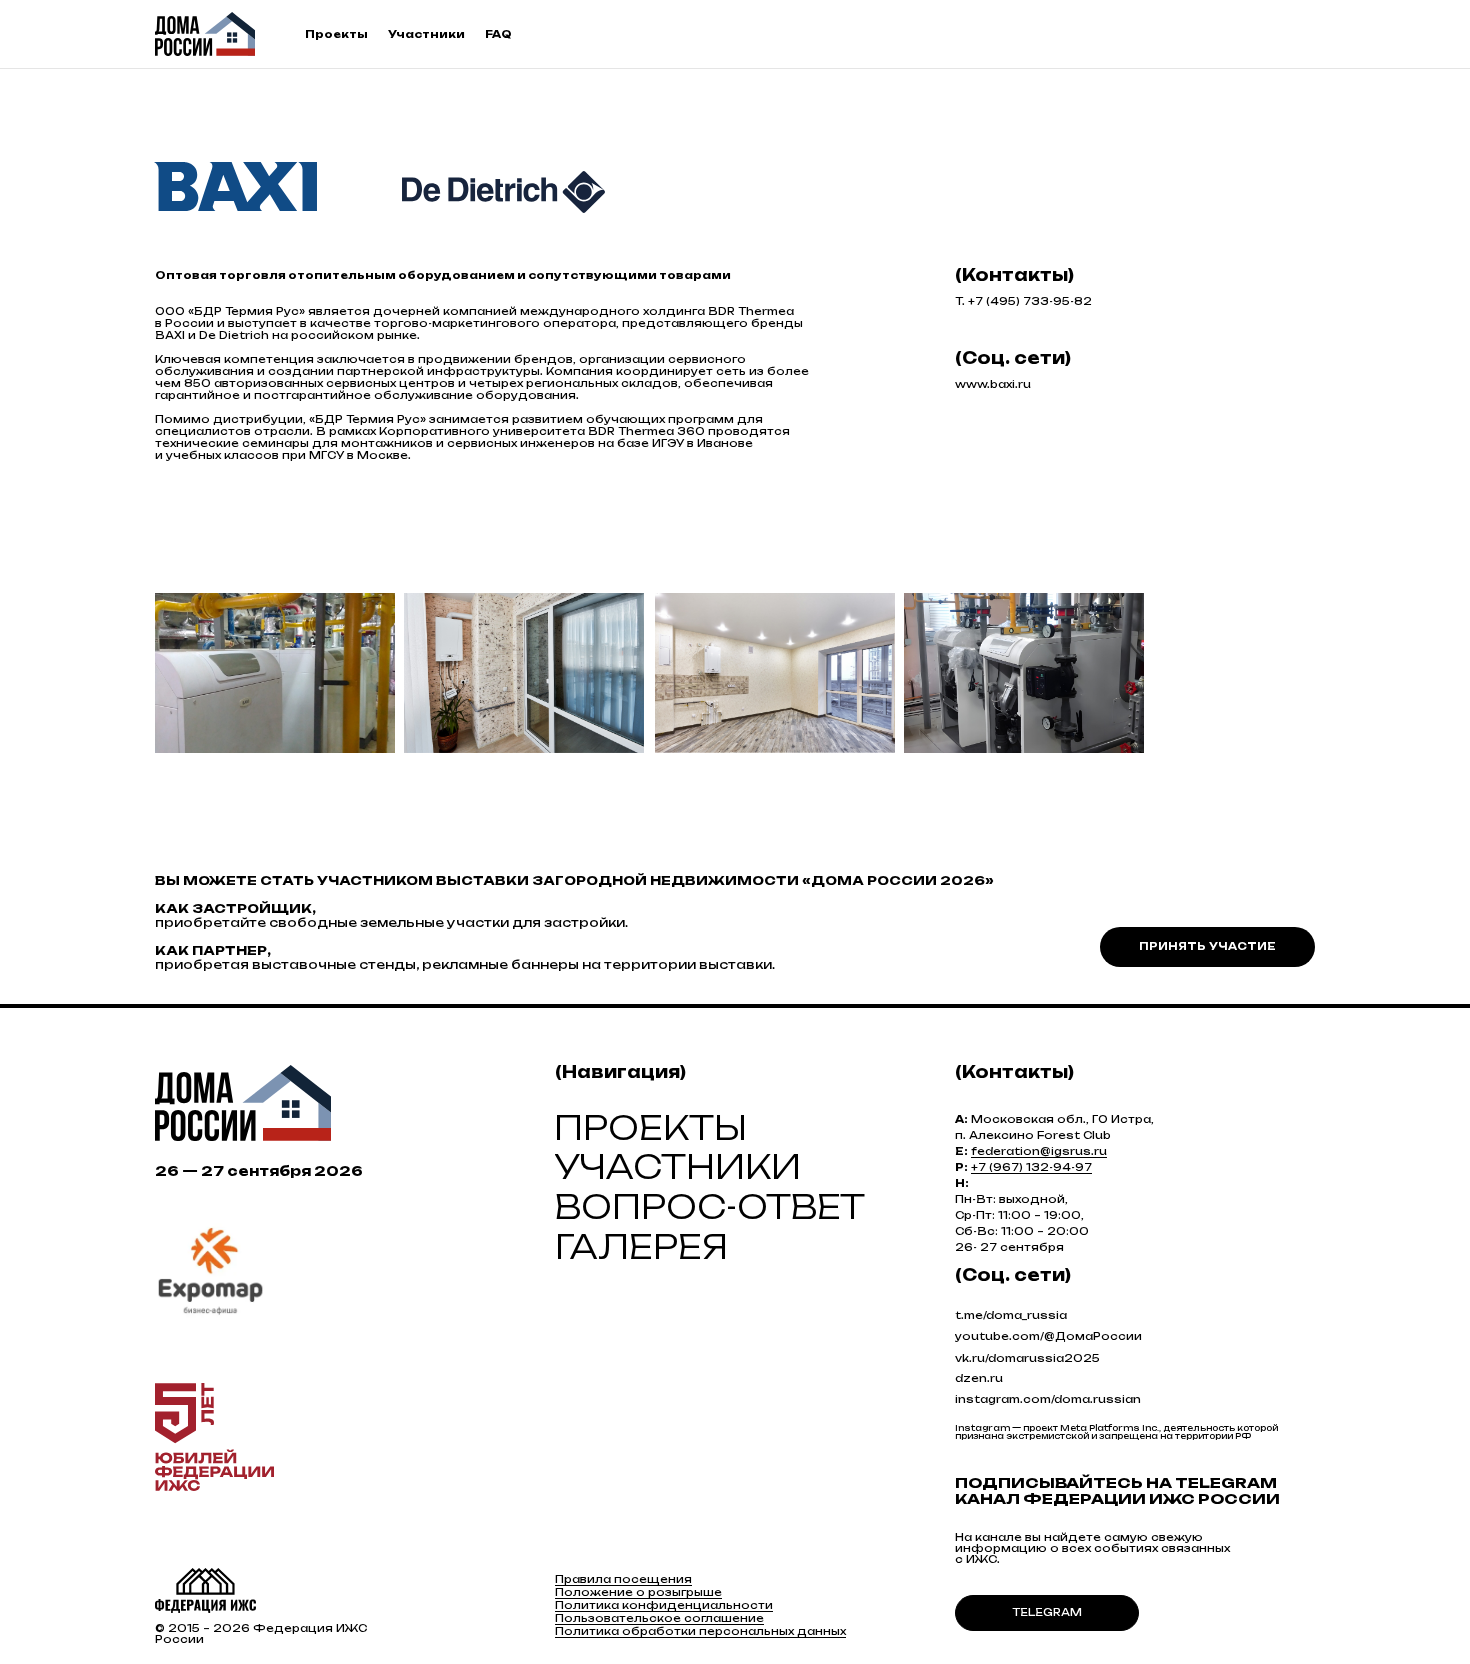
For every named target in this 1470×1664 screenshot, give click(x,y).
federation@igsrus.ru (1039, 1151)
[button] (1207, 947)
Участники (426, 34)
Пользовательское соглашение (659, 1618)
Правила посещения (623, 1579)
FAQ (498, 34)
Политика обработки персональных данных (700, 1631)
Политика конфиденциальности (664, 1605)
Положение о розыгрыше (638, 1592)
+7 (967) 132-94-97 (1031, 1167)
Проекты (336, 34)
